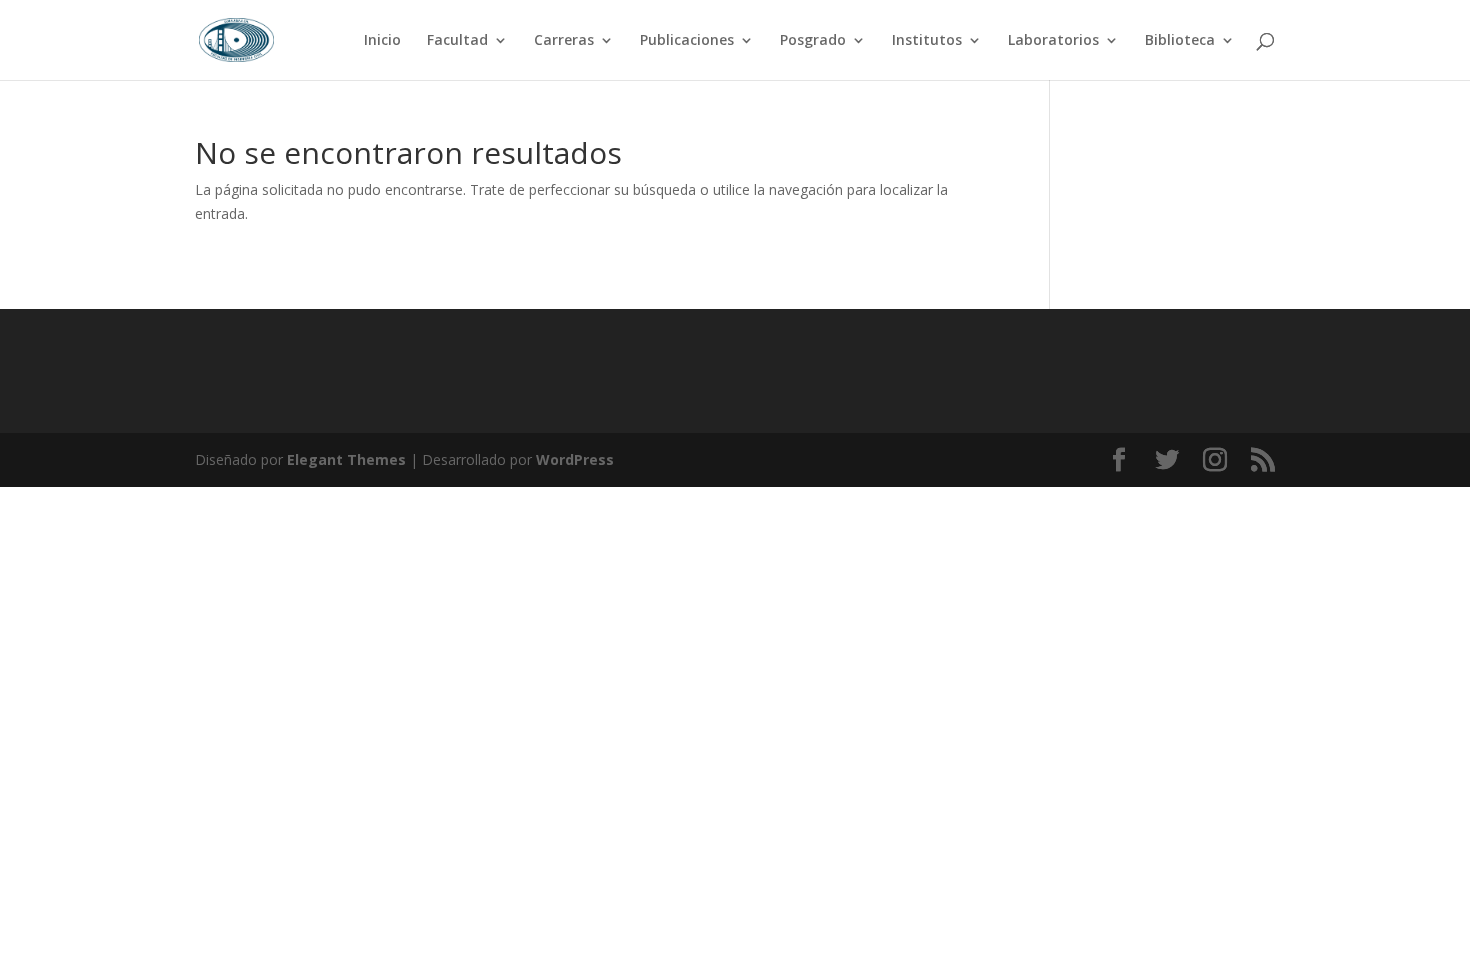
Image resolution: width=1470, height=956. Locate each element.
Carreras (564, 41)
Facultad (457, 41)
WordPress (575, 459)
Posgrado (813, 41)
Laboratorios (1053, 41)
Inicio (382, 41)
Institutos (927, 41)
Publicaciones (687, 41)
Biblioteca (1180, 41)
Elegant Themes (346, 459)
